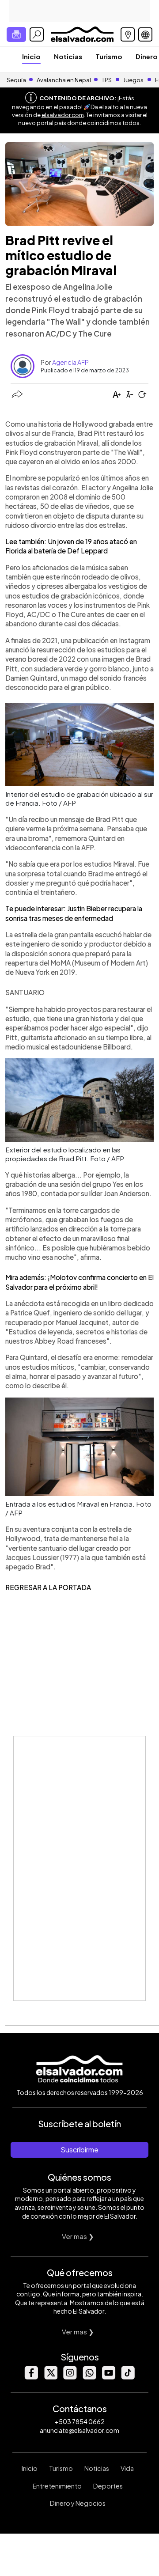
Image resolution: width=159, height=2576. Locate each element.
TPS (107, 80)
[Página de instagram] (70, 2377)
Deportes (108, 2486)
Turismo (109, 56)
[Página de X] (50, 2377)
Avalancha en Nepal (64, 80)
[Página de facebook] (31, 2377)
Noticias (68, 56)
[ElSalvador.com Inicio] (82, 33)
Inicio (31, 56)
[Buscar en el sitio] (37, 34)
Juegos (133, 80)
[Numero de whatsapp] (89, 2377)
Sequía (16, 80)
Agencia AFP (70, 362)
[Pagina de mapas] (128, 34)
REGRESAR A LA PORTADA (48, 1587)
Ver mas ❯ (78, 2236)
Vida (127, 2468)
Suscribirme (79, 2150)
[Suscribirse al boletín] (16, 34)
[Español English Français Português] (145, 34)
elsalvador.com (63, 115)
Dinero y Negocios (78, 2503)
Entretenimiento (57, 2486)
